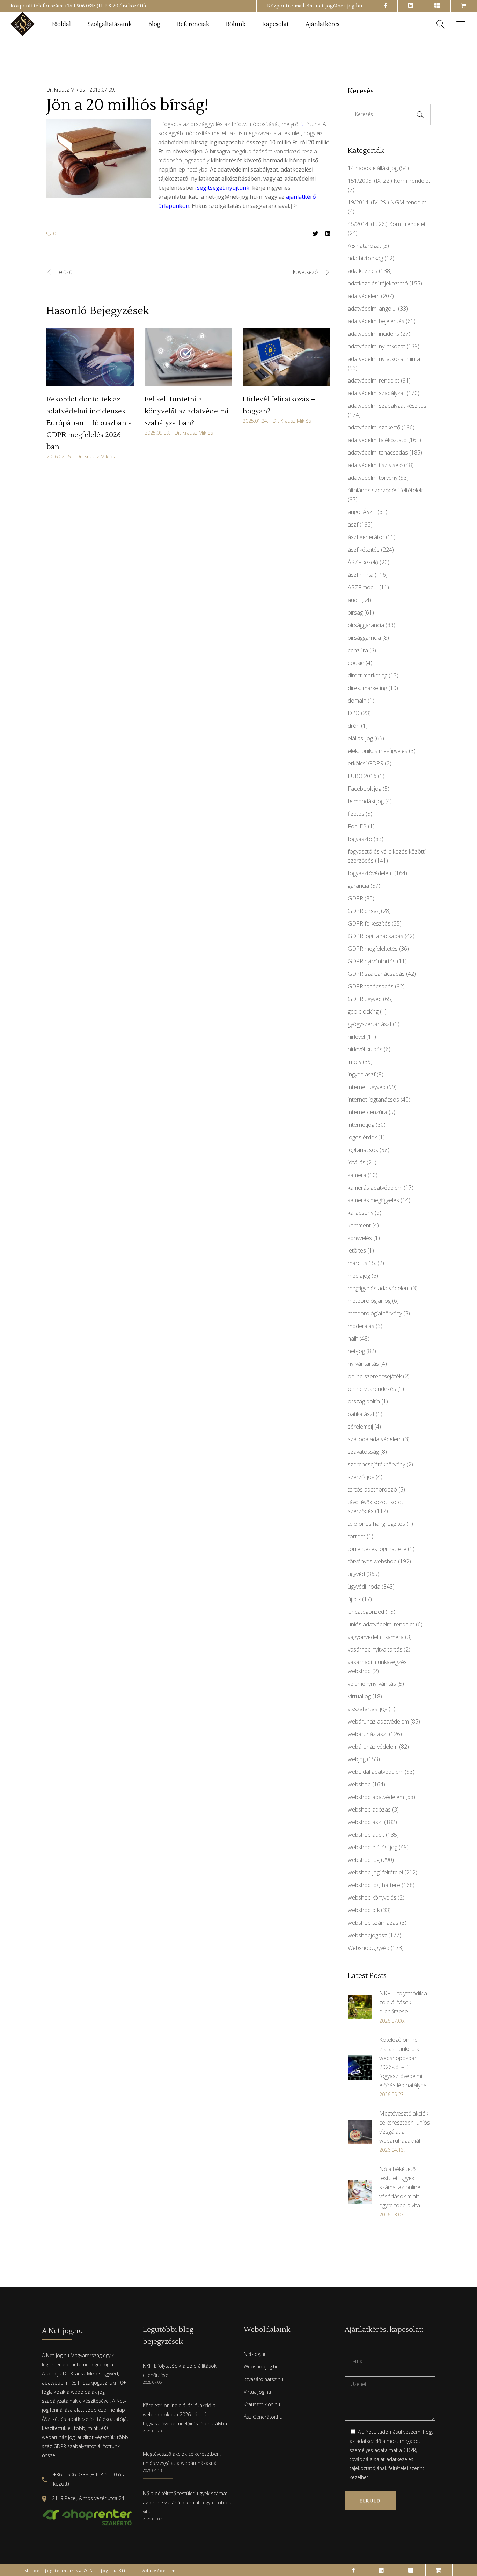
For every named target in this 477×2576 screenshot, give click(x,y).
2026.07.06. (153, 2382)
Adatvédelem (159, 2571)
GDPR (355, 898)
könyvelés (360, 1238)
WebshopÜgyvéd (369, 1948)
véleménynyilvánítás (372, 1684)
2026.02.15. (59, 456)
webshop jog (364, 1860)
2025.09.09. (157, 433)
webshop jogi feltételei (375, 1872)
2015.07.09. (103, 90)
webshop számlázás (373, 1923)
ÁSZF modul (363, 587)
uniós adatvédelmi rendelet (381, 1624)
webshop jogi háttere (374, 1885)
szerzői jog (361, 1477)
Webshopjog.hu (261, 2367)
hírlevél (356, 1037)
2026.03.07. (153, 2519)
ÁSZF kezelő (363, 562)
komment (359, 1225)
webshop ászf (365, 1822)
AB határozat (364, 246)
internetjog (361, 1125)
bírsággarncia (364, 638)
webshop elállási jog (373, 1847)
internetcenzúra (368, 1112)
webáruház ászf (368, 1734)
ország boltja (364, 1401)
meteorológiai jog (369, 1301)
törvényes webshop (372, 1561)
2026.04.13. (153, 2470)
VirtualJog (359, 1696)
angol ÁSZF (362, 512)
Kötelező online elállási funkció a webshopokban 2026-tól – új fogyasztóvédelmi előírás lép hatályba (185, 2414)
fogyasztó (360, 839)
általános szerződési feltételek (385, 490)
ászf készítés (364, 550)
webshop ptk (364, 1910)
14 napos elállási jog (373, 168)
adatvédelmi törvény (373, 478)
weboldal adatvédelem (376, 1772)
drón (354, 726)
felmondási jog (366, 801)
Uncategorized (366, 1612)
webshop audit (366, 1835)
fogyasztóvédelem (370, 873)
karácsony (361, 1213)
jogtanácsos (363, 1150)
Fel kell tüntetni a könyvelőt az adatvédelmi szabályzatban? (186, 411)
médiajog (359, 1276)
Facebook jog (365, 789)
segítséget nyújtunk (223, 188)
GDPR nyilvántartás (372, 961)
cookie (356, 663)
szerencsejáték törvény (376, 1464)
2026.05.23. (153, 2431)
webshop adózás (369, 1809)
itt (303, 124)
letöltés (357, 1250)
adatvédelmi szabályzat (376, 393)
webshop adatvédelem (376, 1797)
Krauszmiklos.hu (262, 2404)
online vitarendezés (372, 1389)
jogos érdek (362, 1137)
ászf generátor (366, 537)
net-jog (356, 1351)
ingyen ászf (362, 1074)
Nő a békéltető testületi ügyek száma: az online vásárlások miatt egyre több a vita (187, 2502)
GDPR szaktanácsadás (376, 974)
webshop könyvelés (372, 1897)
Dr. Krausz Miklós (66, 90)
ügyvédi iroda (364, 1587)
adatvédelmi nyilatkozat (376, 346)
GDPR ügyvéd (365, 999)
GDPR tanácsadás (371, 986)
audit (354, 600)
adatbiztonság (365, 258)
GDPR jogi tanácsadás (376, 936)
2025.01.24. (255, 421)
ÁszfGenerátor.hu (263, 2417)
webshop (359, 1784)
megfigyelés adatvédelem (379, 1288)
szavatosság (363, 1452)
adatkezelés (363, 271)
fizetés (356, 814)
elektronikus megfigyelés (378, 751)
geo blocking (363, 1011)
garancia (358, 886)
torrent (357, 1536)
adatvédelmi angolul (372, 309)
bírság (355, 612)
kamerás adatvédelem (375, 1188)
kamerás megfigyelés (373, 1200)
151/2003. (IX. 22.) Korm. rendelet (389, 181)
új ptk (354, 1599)
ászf (353, 524)
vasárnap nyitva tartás (375, 1649)
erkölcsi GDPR (366, 763)
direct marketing (368, 675)
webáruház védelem (373, 1747)
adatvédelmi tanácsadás (378, 452)
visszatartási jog (368, 1709)
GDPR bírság (364, 911)
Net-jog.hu (255, 2354)
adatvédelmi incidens (373, 334)
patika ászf (361, 1414)
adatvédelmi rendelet (374, 380)
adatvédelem (364, 296)
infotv (355, 1062)
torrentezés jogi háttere (377, 1549)
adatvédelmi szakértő (374, 427)
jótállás (357, 1162)
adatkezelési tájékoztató (378, 283)
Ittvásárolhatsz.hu (263, 2379)
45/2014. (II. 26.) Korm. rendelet (387, 224)
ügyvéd (356, 1574)
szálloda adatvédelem (375, 1439)
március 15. (362, 1263)
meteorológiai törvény (375, 1313)
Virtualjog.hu (257, 2392)
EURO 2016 (362, 776)
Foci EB (357, 826)
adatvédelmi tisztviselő (375, 465)
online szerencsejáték (375, 1376)
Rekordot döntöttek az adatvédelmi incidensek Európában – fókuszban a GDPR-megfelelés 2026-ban (89, 423)
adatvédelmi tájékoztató (377, 440)
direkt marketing (367, 688)
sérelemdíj (360, 1427)
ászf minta (361, 575)
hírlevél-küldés (365, 1049)
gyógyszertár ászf (370, 1024)
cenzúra (358, 650)
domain (357, 701)
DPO (354, 713)
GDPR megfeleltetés (373, 949)
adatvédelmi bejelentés (376, 321)
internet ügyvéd (367, 1087)
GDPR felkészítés (369, 923)
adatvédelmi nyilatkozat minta (384, 359)
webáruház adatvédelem (378, 1721)
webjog (357, 1759)
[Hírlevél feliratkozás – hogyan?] (287, 357)
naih (353, 1338)
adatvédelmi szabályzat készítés (387, 406)
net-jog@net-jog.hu (339, 6)
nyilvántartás (363, 1364)
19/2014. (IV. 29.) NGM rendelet (387, 202)
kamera (357, 1175)
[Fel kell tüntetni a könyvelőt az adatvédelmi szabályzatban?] (188, 357)
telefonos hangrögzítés (376, 1524)
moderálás (361, 1326)
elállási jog (360, 738)
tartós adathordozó (372, 1489)
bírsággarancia (366, 625)
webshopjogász (367, 1935)
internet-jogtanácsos (373, 1100)
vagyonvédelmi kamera (376, 1637)
